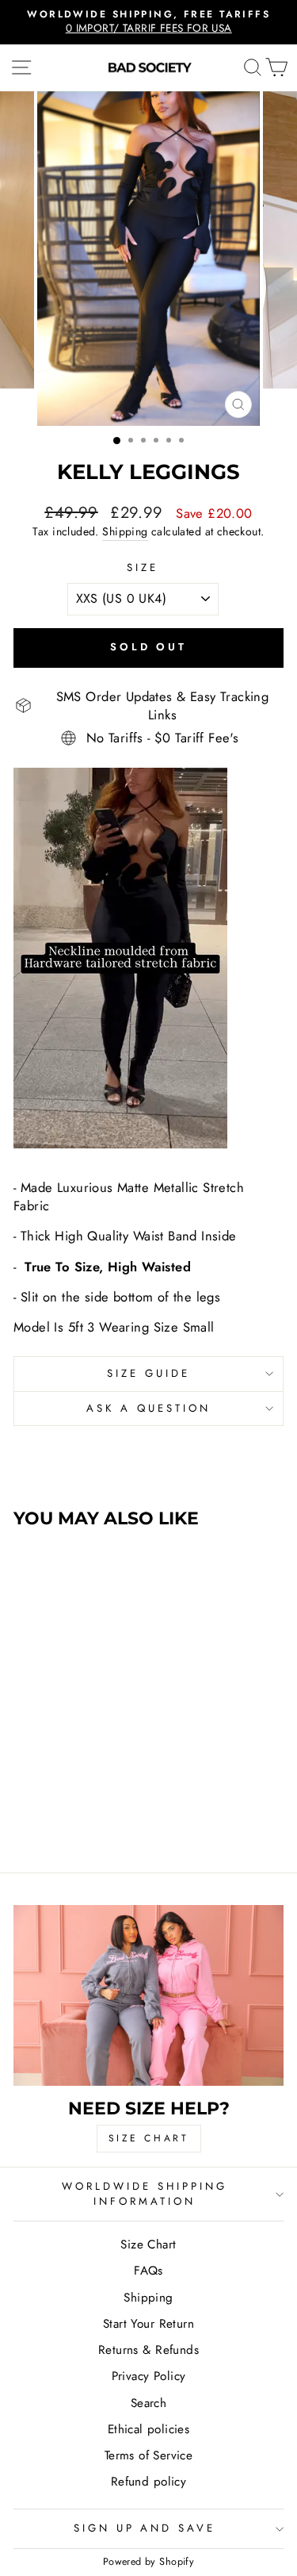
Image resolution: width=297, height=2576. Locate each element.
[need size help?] (148, 1995)
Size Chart (148, 2244)
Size (143, 568)
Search (148, 2403)
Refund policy (148, 2482)
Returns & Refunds (148, 2350)
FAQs (148, 2271)
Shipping (125, 532)
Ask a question (148, 1408)
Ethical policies (149, 2429)
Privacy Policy (149, 2376)
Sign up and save (145, 2528)
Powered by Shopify (148, 2562)
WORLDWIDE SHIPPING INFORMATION (145, 2194)
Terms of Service (149, 2455)
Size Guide (148, 1373)
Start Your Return (148, 2324)
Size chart (149, 2138)
